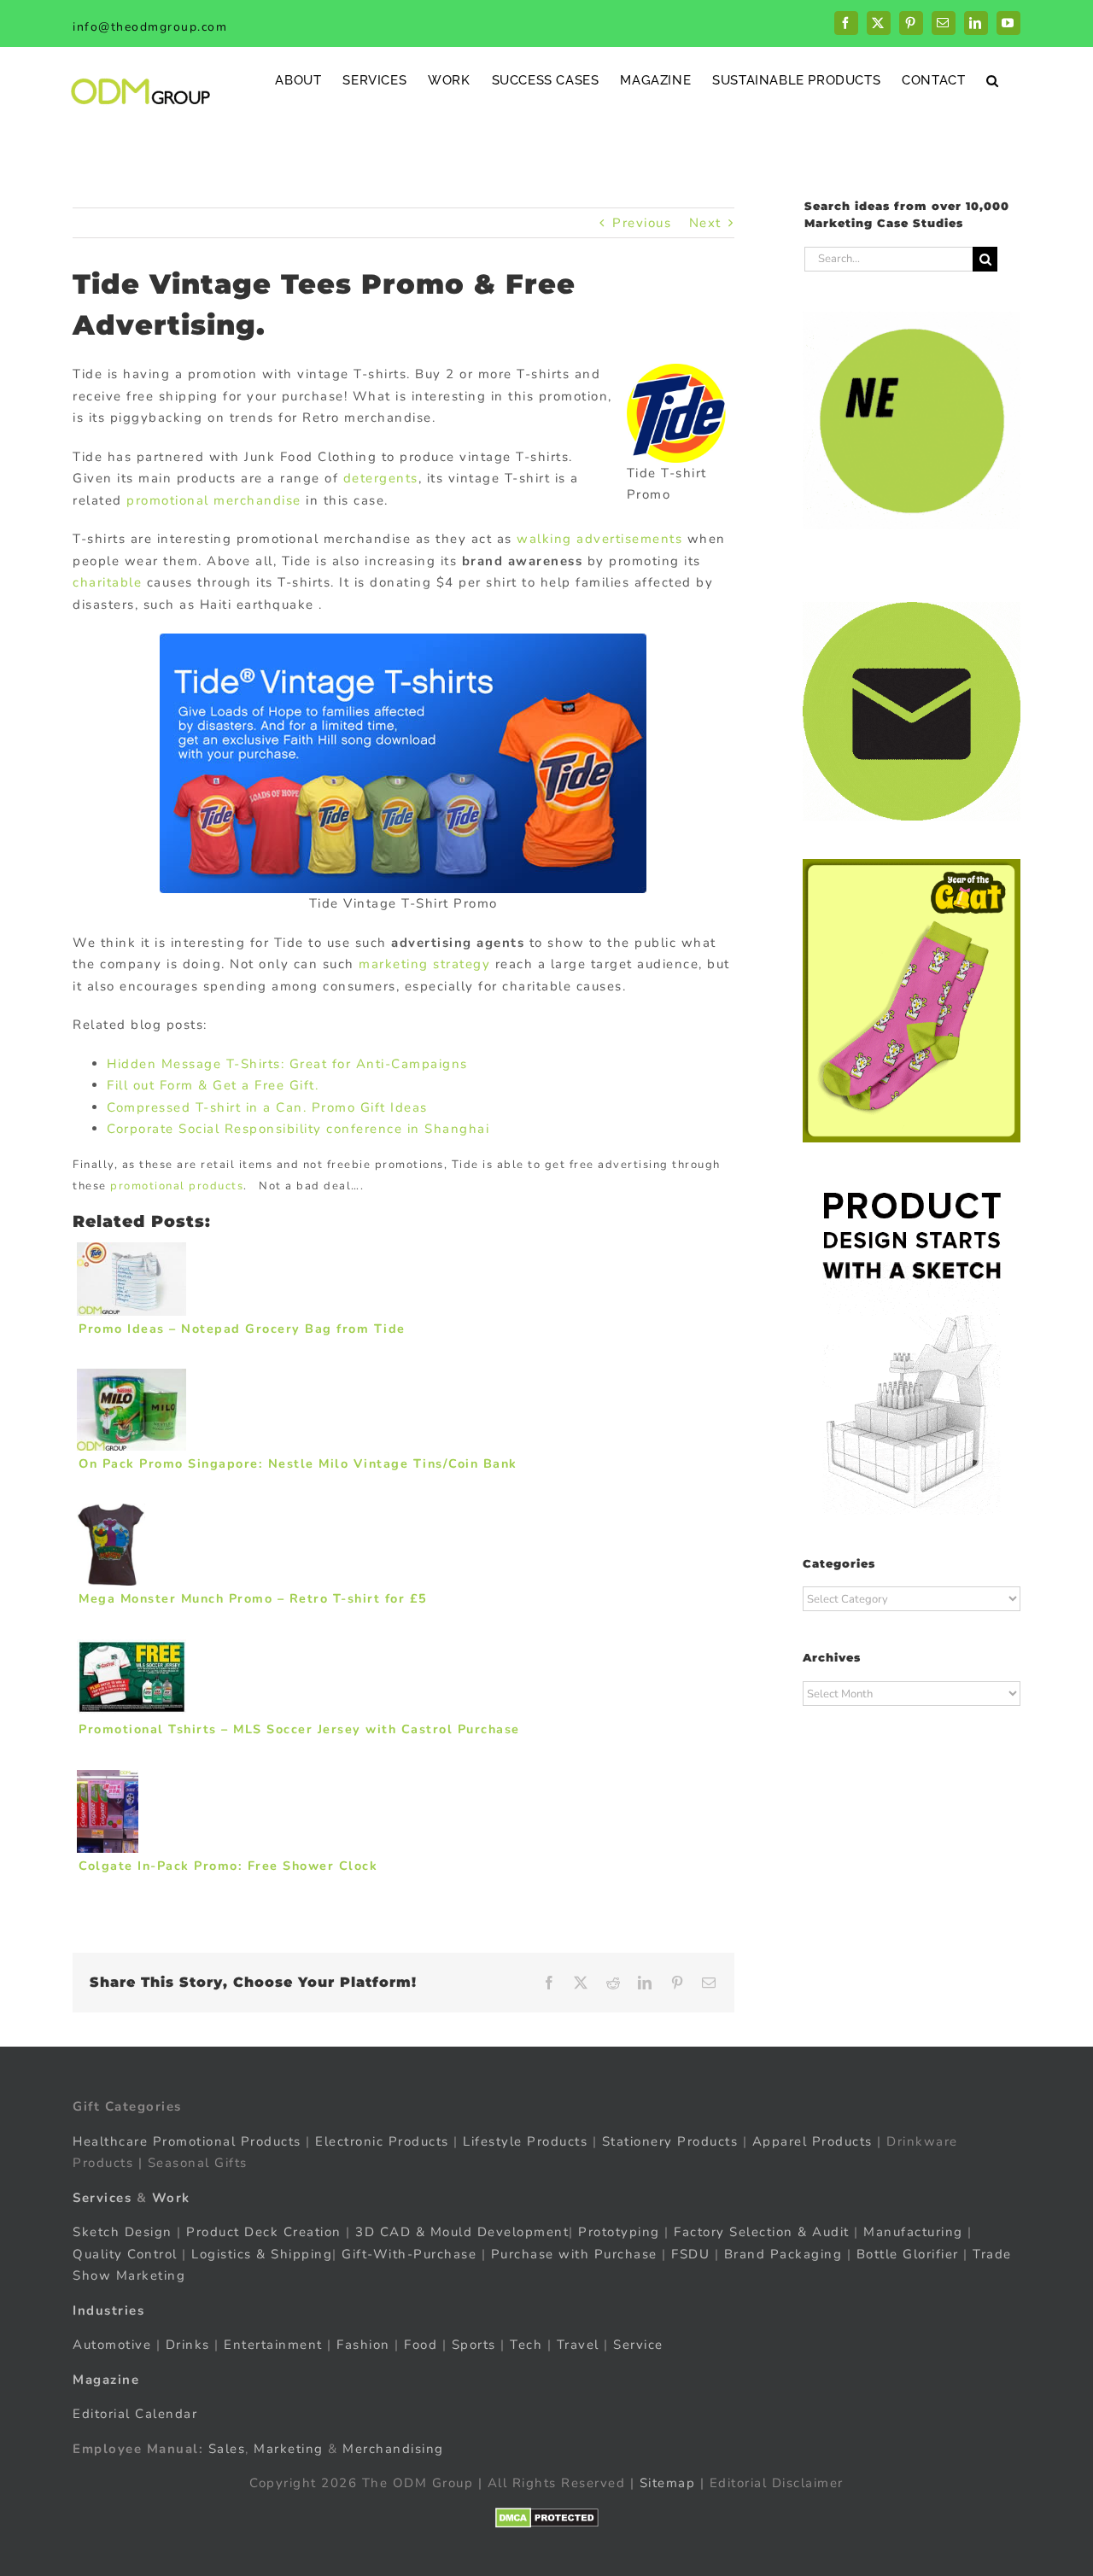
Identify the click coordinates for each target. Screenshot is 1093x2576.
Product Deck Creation (264, 2232)
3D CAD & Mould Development (462, 2232)
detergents (381, 478)
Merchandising (393, 2449)
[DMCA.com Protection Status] (547, 2518)
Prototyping (619, 2232)
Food (421, 2345)
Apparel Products (812, 2141)
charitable (107, 582)
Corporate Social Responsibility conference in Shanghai (298, 1129)
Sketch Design (123, 2232)
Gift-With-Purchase (409, 2254)
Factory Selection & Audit (762, 2232)
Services (102, 2198)
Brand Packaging (783, 2254)
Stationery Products (670, 2141)
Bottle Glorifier (905, 2254)
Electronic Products (382, 2141)
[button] (993, 80)
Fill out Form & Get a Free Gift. (213, 1085)
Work (171, 2198)
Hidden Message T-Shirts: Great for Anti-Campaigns (287, 1064)
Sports (474, 2345)
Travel (578, 2345)
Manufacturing (913, 2232)
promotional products (177, 1186)
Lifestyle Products (525, 2141)
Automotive (112, 2345)
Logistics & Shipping (262, 2254)
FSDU (690, 2254)
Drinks (188, 2345)
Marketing (289, 2449)
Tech (526, 2345)
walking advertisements (599, 539)
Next (705, 223)
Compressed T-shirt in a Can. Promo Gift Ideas (267, 1107)
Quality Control (125, 2254)
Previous (642, 223)
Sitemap (668, 2483)
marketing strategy (424, 964)
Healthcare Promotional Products (187, 2141)
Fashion (363, 2345)
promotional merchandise (214, 500)
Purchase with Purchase (574, 2254)
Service (640, 2345)
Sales (227, 2449)
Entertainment (273, 2345)
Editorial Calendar (135, 2414)
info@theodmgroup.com (150, 27)
